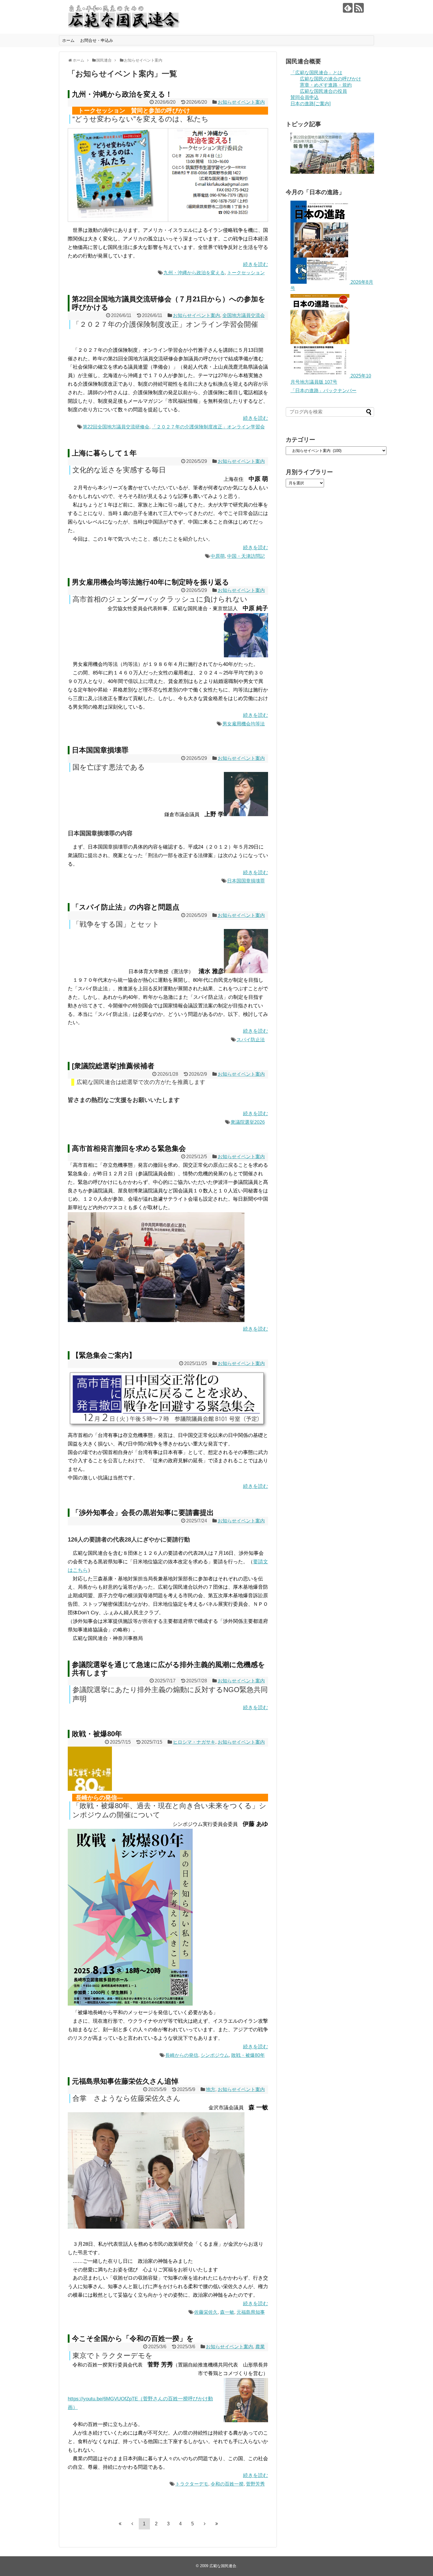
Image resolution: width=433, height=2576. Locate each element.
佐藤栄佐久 (206, 2312)
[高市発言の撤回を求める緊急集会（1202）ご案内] (168, 1427)
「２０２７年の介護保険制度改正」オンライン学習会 (208, 427)
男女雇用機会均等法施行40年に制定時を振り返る (151, 582)
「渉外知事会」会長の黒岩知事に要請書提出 (143, 1513)
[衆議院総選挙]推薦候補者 (113, 1066)
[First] (120, 2524)
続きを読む (256, 264)
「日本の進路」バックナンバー (323, 391)
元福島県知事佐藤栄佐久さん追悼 (125, 2081)
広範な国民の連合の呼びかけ (330, 79)
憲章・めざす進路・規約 (326, 85)
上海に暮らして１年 (104, 453)
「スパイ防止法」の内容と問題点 (126, 907)
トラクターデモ (192, 2484)
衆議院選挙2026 (248, 1122)
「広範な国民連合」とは (316, 73)
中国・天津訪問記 (246, 556)
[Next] (205, 2524)
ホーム (68, 40)
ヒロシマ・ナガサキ (194, 1742)
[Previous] (132, 2524)
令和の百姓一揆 (227, 2484)
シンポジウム (215, 2055)
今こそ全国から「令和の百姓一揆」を (133, 2338)
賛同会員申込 (305, 97)
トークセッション (246, 273)
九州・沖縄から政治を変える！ (122, 94)
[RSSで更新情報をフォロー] (359, 8)
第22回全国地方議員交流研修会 (116, 427)
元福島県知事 (251, 2312)
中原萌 (218, 556)
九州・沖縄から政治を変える (194, 273)
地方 (211, 2089)
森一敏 (227, 2312)
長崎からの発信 (182, 2055)
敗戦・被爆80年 (97, 1734)
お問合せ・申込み (97, 40)
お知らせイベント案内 (241, 102)
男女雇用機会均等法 (244, 724)
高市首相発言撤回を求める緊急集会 (129, 1148)
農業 (260, 2347)
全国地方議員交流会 (244, 315)
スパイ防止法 (251, 1040)
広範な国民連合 (223, 2566)
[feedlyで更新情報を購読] (348, 8)
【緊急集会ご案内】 (104, 1355)
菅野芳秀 (255, 2484)
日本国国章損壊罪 (100, 750)
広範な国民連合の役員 (323, 91)
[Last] (217, 2524)
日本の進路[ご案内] (310, 104)
